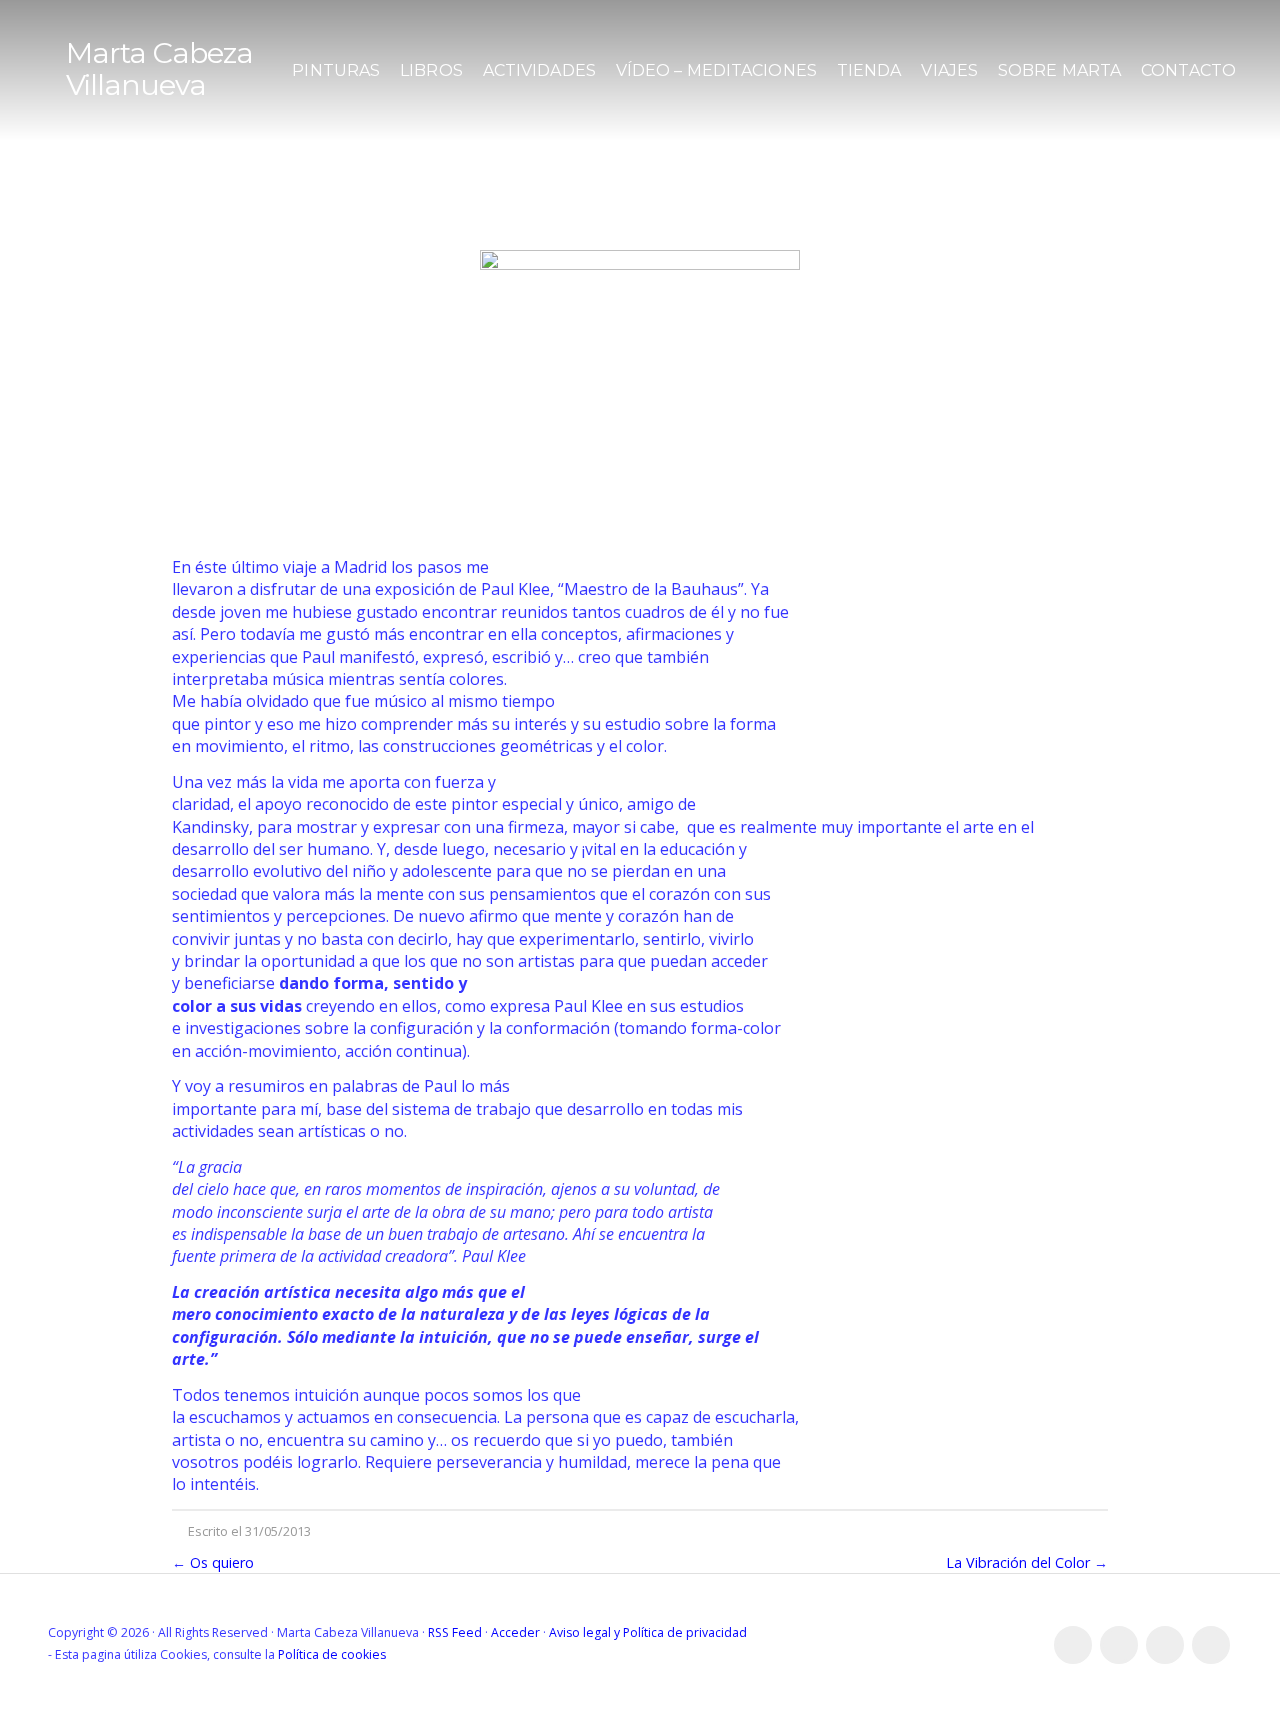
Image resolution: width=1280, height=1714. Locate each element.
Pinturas (336, 70)
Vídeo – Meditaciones (716, 70)
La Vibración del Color (1018, 1562)
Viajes (949, 70)
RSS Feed (455, 1632)
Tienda (869, 70)
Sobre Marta (1059, 70)
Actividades (539, 70)
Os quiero (222, 1562)
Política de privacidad (685, 1632)
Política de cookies (332, 1654)
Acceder (515, 1632)
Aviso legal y (586, 1632)
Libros (431, 70)
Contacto (1188, 70)
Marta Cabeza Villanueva (159, 68)
